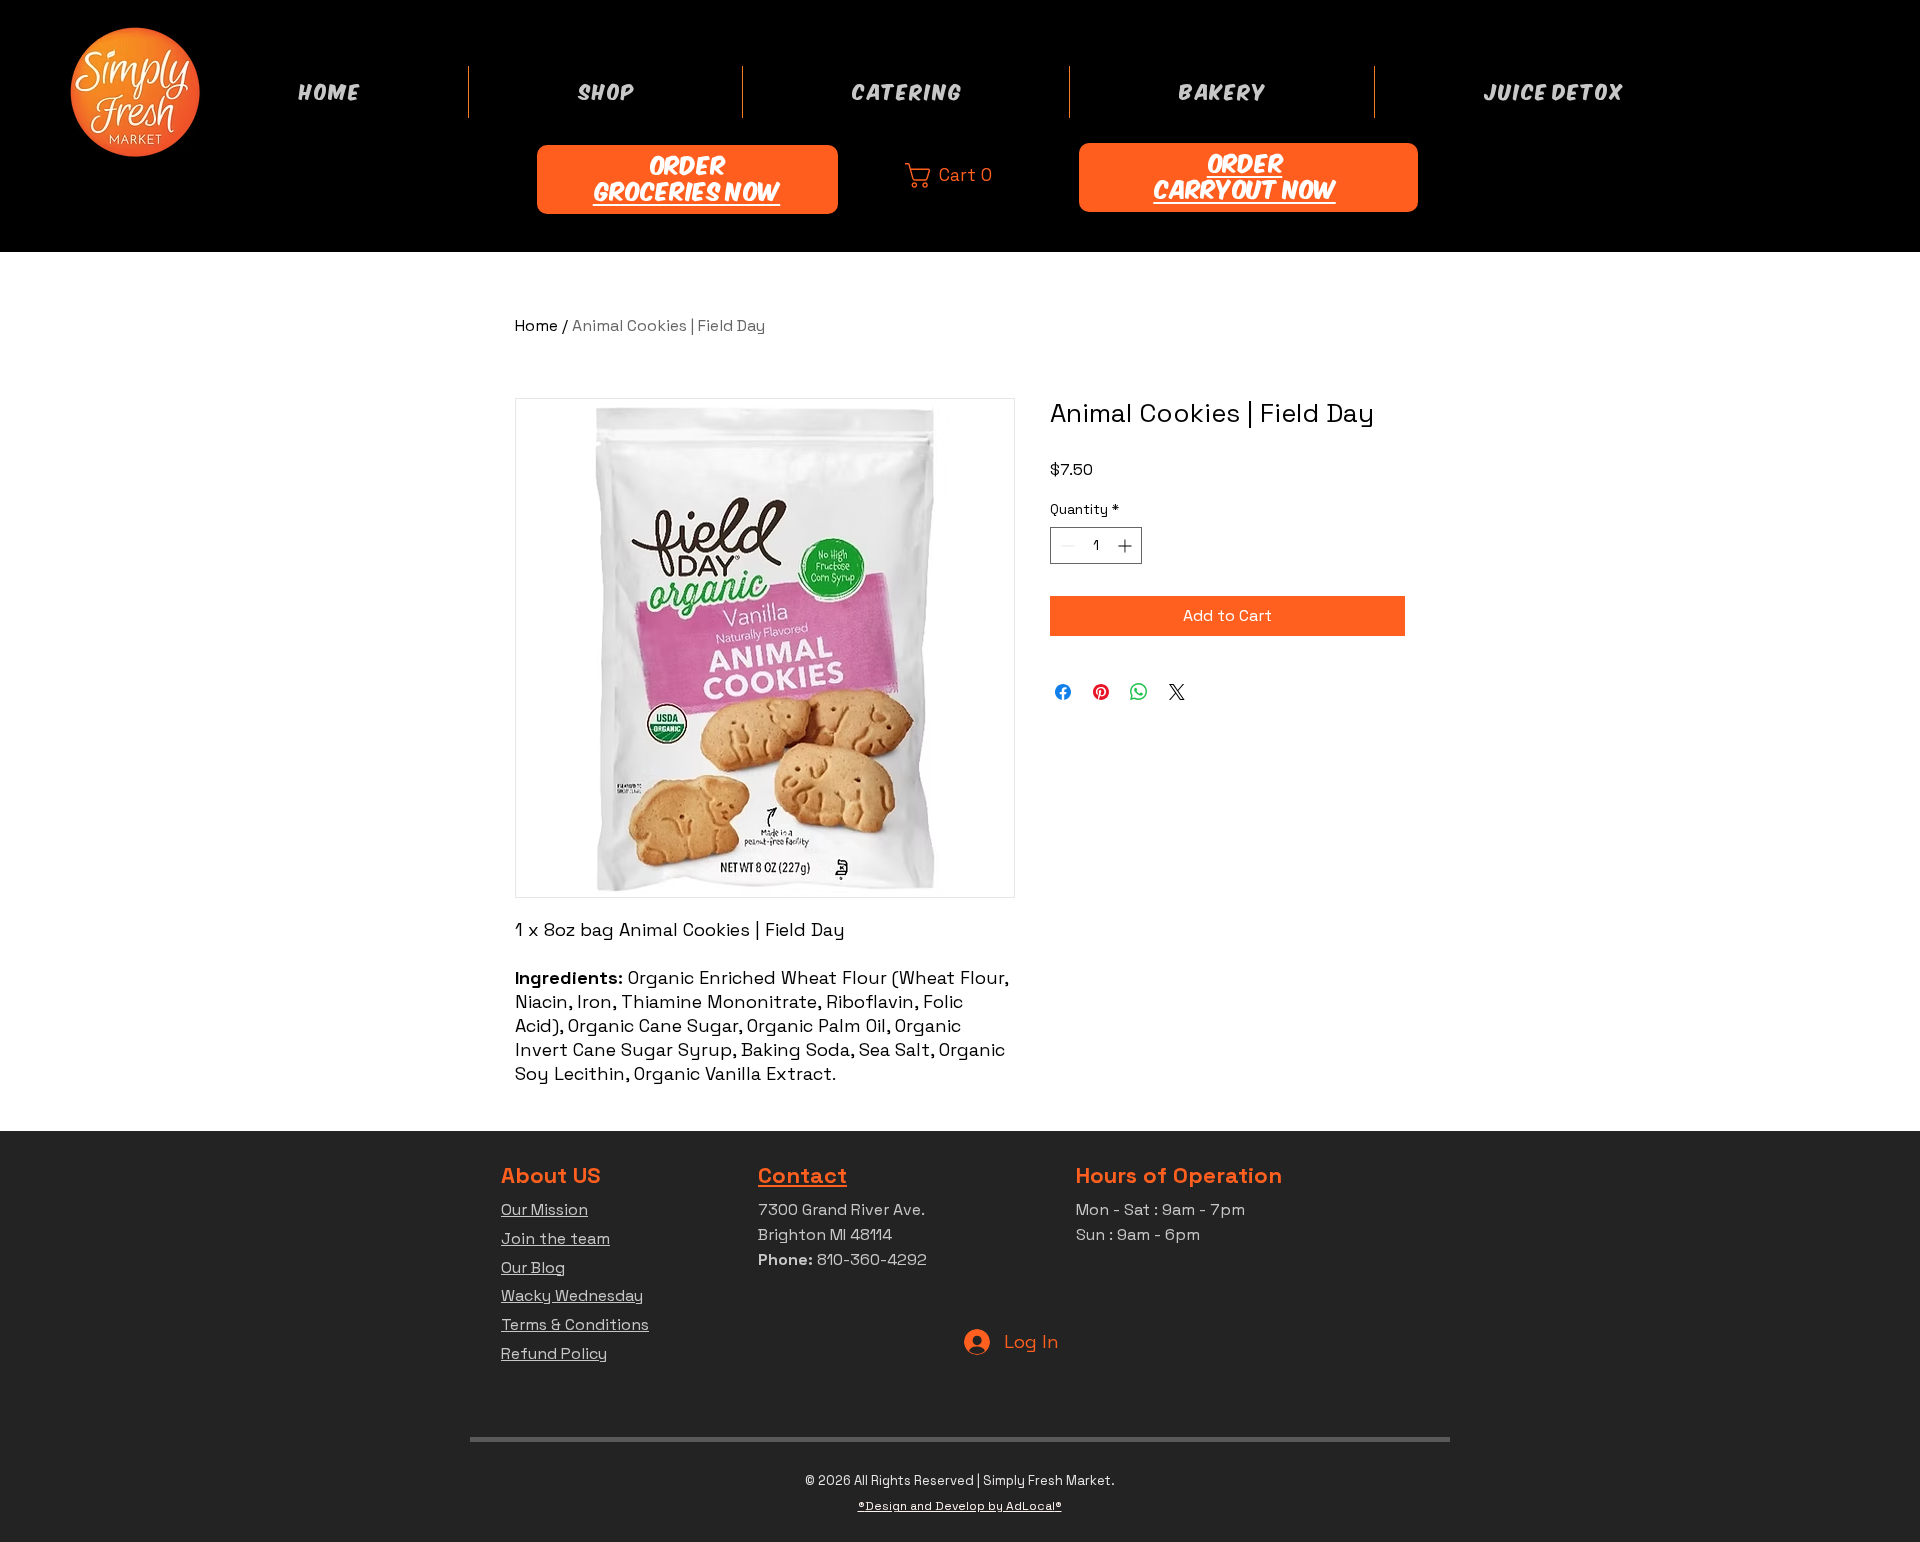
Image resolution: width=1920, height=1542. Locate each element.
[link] (968, 175)
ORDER (687, 165)
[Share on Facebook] (1063, 692)
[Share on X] (1177, 692)
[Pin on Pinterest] (1101, 692)
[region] (687, 186)
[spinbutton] (1096, 545)
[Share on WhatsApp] (1139, 692)
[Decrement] (1065, 545)
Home (536, 325)
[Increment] (1126, 545)
